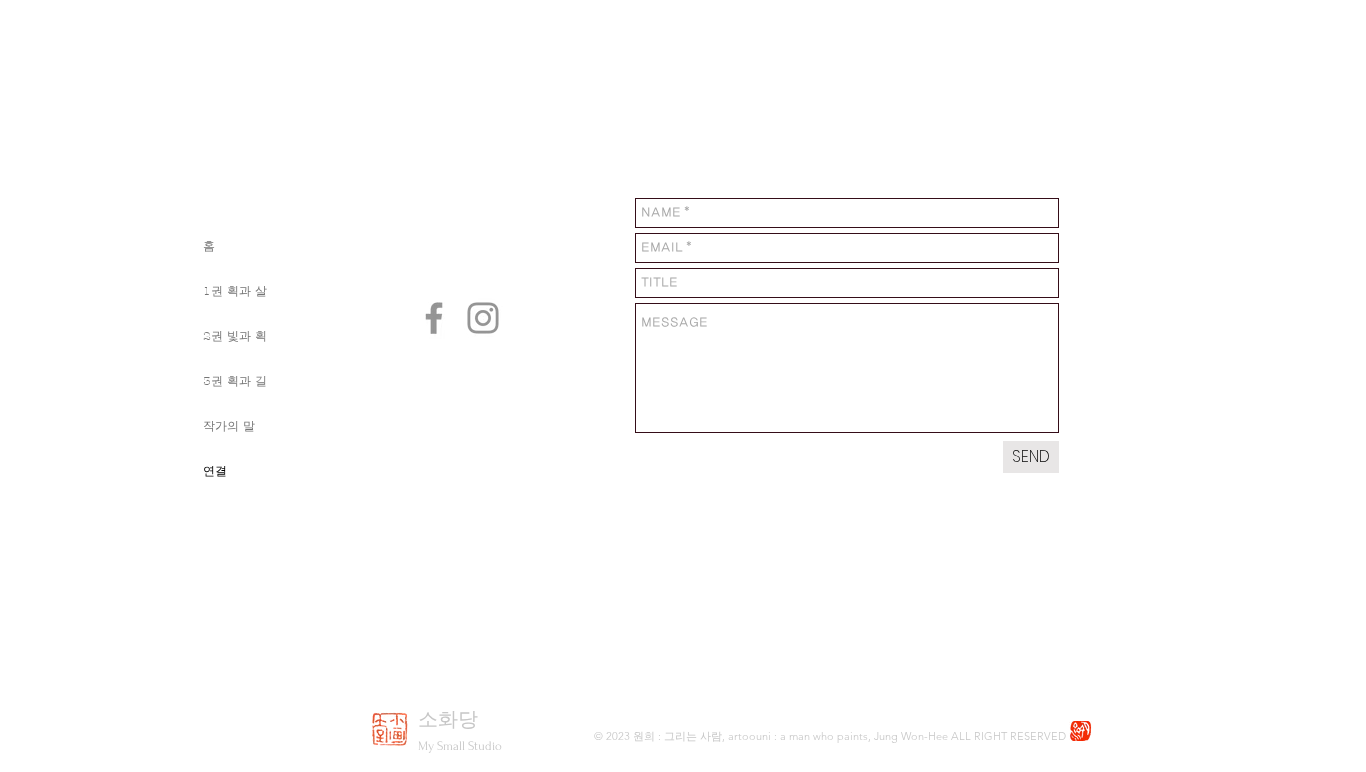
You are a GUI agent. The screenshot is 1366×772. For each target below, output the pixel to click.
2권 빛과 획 (235, 336)
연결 (215, 471)
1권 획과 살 (235, 291)
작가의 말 (229, 426)
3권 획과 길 (235, 381)
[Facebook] (434, 318)
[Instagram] (483, 318)
